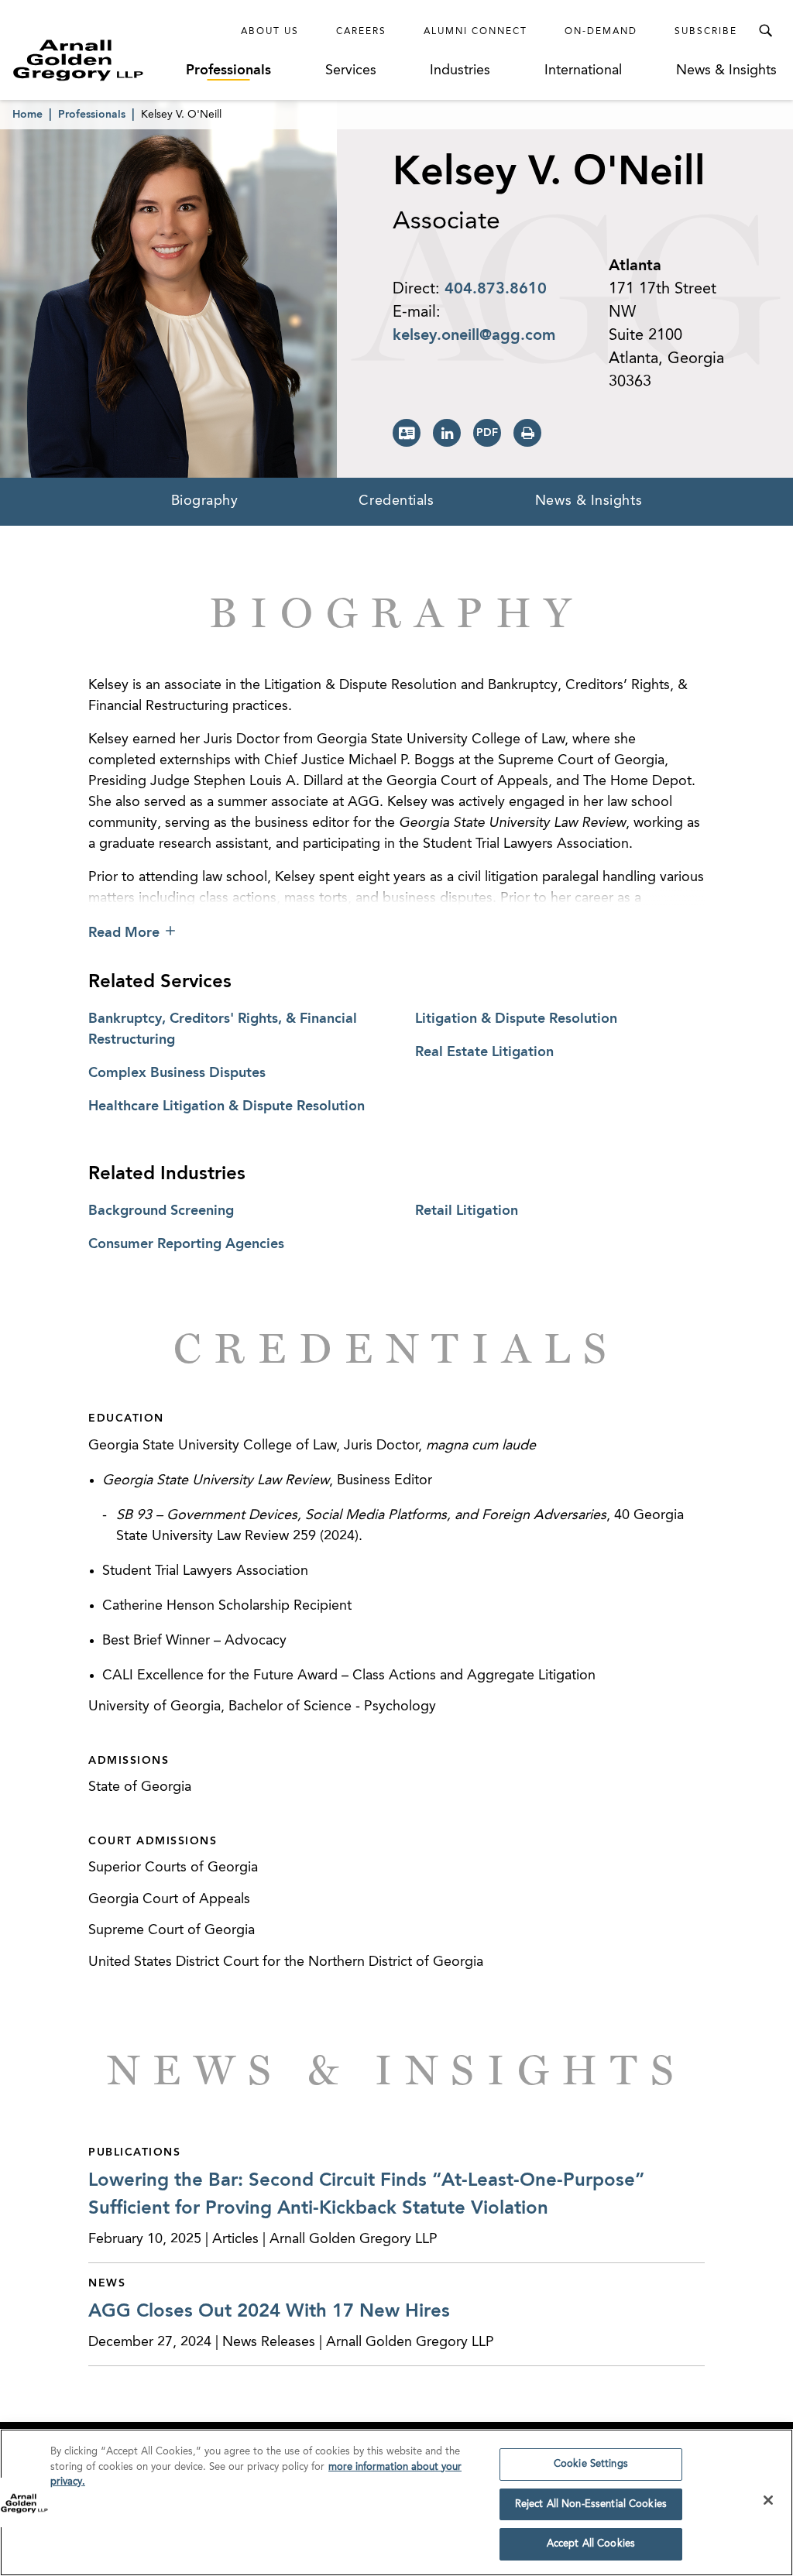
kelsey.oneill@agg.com (474, 336)
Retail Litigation (467, 1211)
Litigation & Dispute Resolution (516, 1019)
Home (27, 115)
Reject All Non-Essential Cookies (591, 2504)
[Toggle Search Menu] (765, 31)
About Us (270, 32)
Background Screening (161, 1211)
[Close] (768, 2500)
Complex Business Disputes (177, 1073)
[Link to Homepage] (97, 60)
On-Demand (601, 32)
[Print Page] (527, 433)
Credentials (396, 501)
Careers (361, 32)
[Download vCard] (407, 433)
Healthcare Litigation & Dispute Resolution (227, 1106)
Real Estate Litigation (484, 1052)
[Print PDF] (487, 433)
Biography (205, 501)
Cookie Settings (591, 2464)
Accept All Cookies (591, 2544)
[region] (396, 2502)
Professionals (228, 70)
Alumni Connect (475, 32)
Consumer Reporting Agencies (186, 1244)
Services (351, 70)
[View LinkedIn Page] (447, 433)
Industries (460, 70)
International (583, 70)
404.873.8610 (496, 290)
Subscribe (706, 32)
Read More (124, 933)
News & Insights (726, 70)
